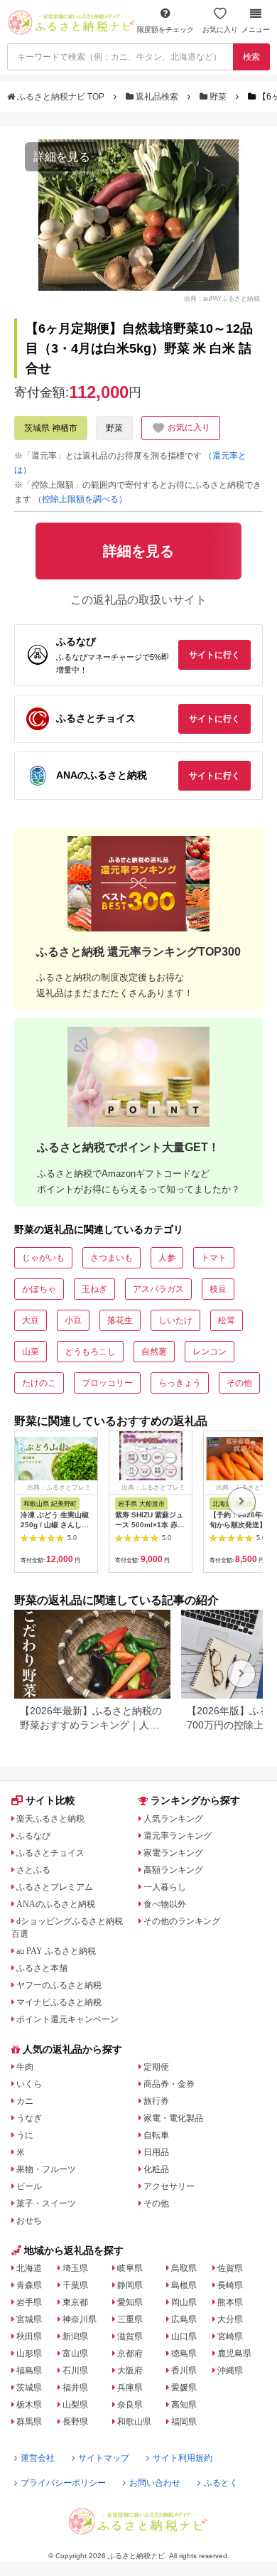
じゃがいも (43, 1258)
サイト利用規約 (183, 2458)
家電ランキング (173, 1853)
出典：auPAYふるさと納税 (222, 299)
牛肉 (25, 2067)
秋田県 (29, 2336)
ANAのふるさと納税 (56, 1904)
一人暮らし (165, 1887)
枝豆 (218, 1289)
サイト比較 (50, 1800)
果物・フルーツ (46, 2169)
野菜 (218, 97)
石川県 (75, 2371)
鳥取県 (184, 2268)
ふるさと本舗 (42, 1968)
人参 (167, 1258)
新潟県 (75, 2336)
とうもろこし (90, 1352)
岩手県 (29, 2302)
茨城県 (29, 2388)
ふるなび (33, 1836)
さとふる (33, 1870)
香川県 (184, 2371)
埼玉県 (75, 2268)
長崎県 (230, 2285)
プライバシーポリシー (63, 2483)
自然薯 (154, 1352)
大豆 (31, 1320)
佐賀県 (230, 2268)
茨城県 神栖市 (51, 428)
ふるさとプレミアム (55, 1887)
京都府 (130, 2353)
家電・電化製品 (173, 2118)
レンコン (210, 1352)
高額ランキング (173, 1870)
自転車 (156, 2135)
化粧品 (156, 2169)
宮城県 (29, 2319)
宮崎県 (230, 2336)
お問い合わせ (155, 2483)
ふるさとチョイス (50, 1853)
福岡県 (184, 2422)
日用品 (156, 2152)
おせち (29, 2220)
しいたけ (175, 1320)
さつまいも (112, 1258)
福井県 (75, 2388)
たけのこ (39, 1383)
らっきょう (180, 1383)
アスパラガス (158, 1289)
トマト (214, 1258)
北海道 (29, 2268)
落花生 (120, 1320)
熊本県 (230, 2302)
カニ (25, 2101)
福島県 (29, 2371)
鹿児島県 (234, 2353)
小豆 (73, 1320)
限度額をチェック (165, 30)
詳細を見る (62, 157)
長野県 (75, 2422)
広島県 (184, 2319)
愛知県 (130, 2302)
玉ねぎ (94, 1289)
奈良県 (130, 2405)
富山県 (75, 2353)
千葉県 (75, 2285)
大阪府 (130, 2371)
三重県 (130, 2319)
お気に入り (220, 30)
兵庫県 (130, 2388)
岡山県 (184, 2302)
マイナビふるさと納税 (59, 2002)
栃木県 (29, 2405)
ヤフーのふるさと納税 (59, 1985)
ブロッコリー (107, 1383)
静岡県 (130, 2285)
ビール (29, 2186)
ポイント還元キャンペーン (67, 2019)
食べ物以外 (165, 1904)
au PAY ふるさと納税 (56, 1951)
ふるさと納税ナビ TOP (61, 97)
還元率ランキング (178, 1836)
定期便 (156, 2067)
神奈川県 (80, 2319)
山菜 (31, 1352)
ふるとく (221, 2483)
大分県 (230, 2319)
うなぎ (29, 2118)
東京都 (75, 2302)
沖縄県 (230, 2371)
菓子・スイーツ (46, 2203)
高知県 (184, 2405)
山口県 (184, 2336)
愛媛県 (184, 2388)
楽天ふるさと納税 (50, 1819)
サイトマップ (104, 2458)
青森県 (29, 2285)
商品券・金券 (169, 2084)
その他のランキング (182, 1921)
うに (25, 2135)
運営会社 (38, 2458)
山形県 (29, 2353)
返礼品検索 (157, 97)
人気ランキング (173, 1819)
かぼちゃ (39, 1289)
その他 (239, 1383)
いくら (29, 2084)
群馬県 (29, 2422)
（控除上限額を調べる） (80, 499)
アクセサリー (169, 2186)
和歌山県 (134, 2422)
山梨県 (75, 2405)
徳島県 (184, 2353)
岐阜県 (130, 2268)
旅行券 (156, 2101)
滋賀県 (130, 2336)
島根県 (184, 2285)
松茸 (227, 1320)
